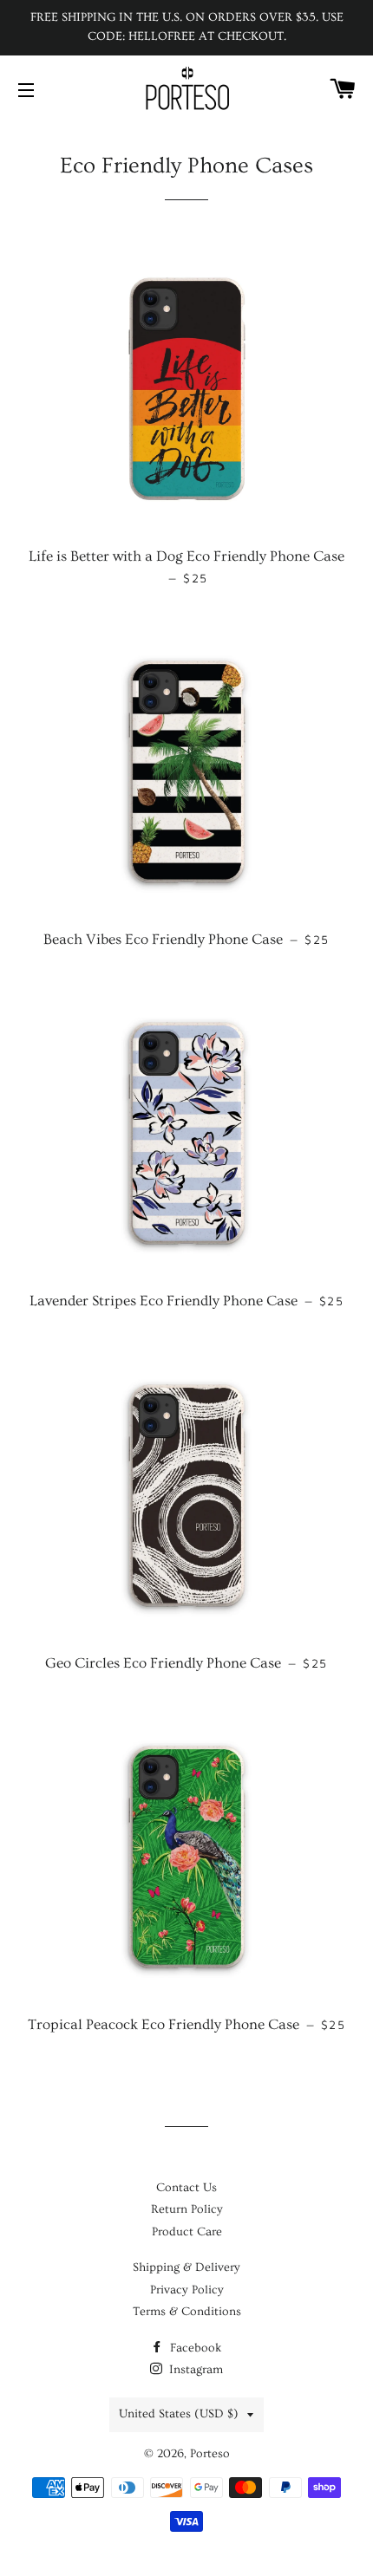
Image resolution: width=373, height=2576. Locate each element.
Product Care (187, 2232)
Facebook (194, 2348)
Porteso (210, 2454)
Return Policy (187, 2209)
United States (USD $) (179, 2414)
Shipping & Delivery (186, 2267)
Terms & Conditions (187, 2312)
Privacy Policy (187, 2290)
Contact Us (186, 2188)
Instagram (194, 2370)
